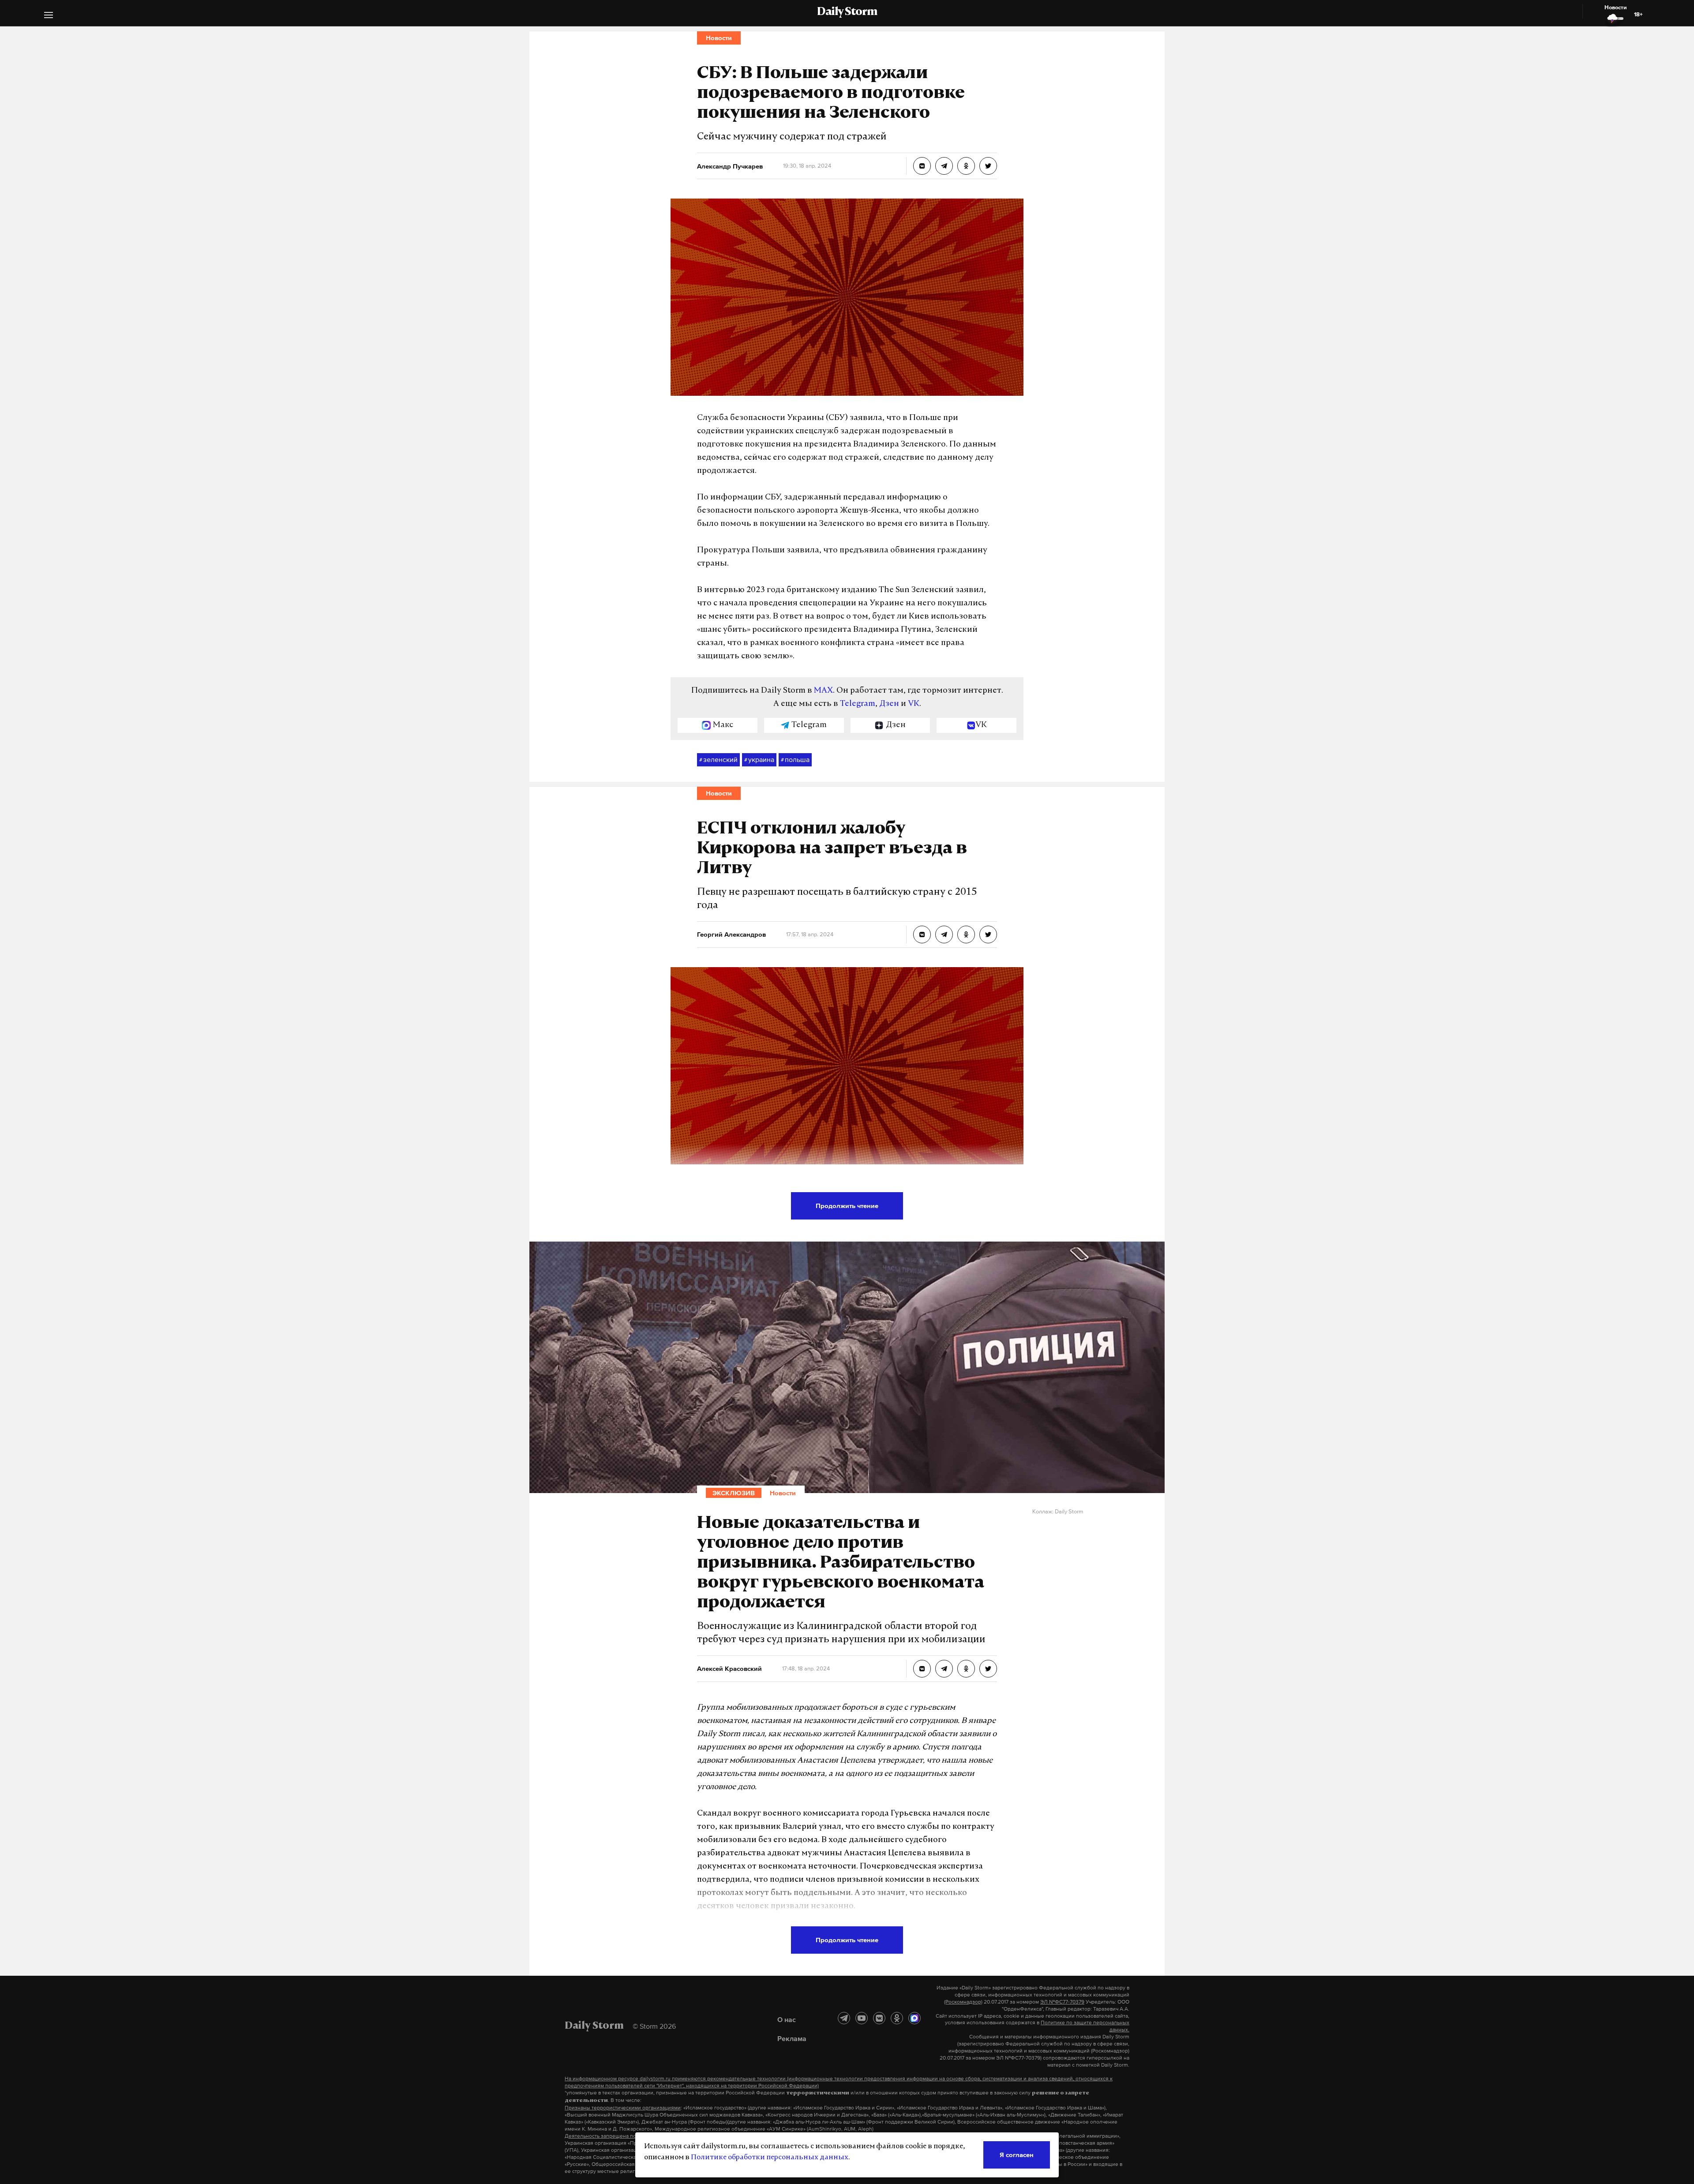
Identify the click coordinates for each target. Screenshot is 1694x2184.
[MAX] (914, 2018)
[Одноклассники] (897, 2018)
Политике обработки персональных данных (770, 2158)
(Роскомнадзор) (963, 2002)
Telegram (858, 704)
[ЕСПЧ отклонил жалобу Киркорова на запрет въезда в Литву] (922, 934)
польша (795, 759)
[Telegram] (844, 2018)
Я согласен (1017, 2155)
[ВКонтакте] (879, 2018)
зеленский (718, 759)
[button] (49, 16)
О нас (787, 2019)
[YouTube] (862, 2018)
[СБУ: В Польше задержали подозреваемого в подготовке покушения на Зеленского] (922, 166)
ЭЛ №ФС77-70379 (1062, 2002)
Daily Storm (847, 12)
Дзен (889, 704)
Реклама (792, 2038)
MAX (823, 691)
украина (759, 759)
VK (914, 704)
